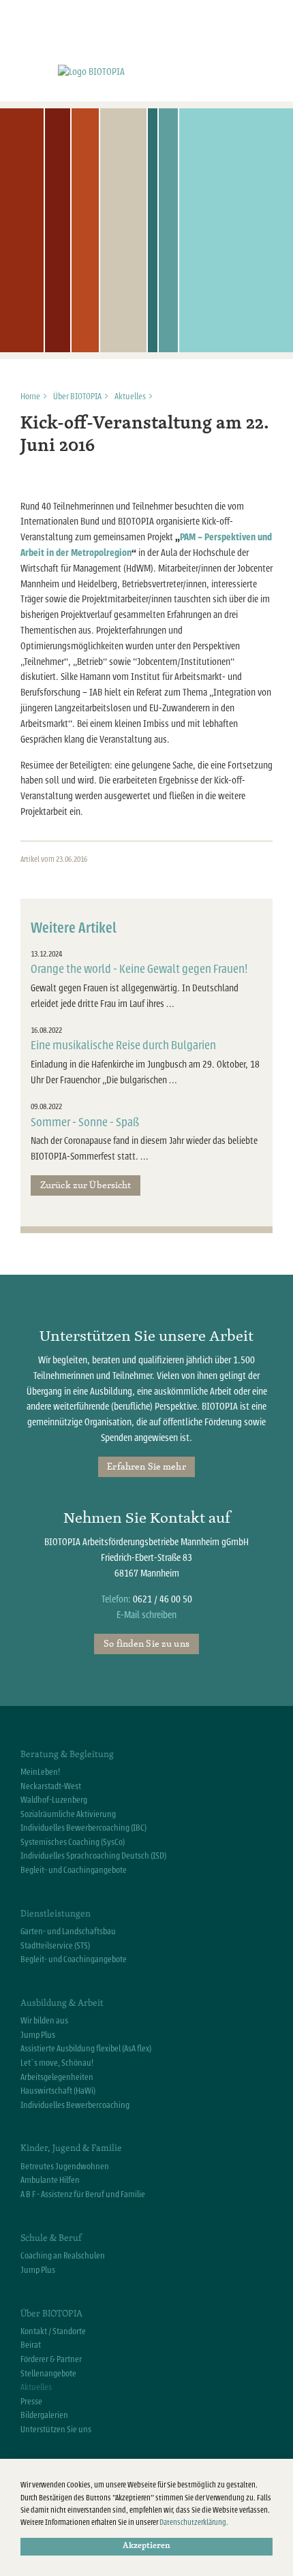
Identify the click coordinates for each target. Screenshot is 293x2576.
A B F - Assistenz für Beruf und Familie (83, 2194)
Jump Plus (38, 2035)
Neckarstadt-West (51, 1786)
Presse (31, 2402)
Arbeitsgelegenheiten (57, 2077)
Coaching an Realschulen (63, 2256)
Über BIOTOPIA (77, 397)
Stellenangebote (48, 2374)
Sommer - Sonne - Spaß (85, 1122)
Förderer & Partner (51, 2359)
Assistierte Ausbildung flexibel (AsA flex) (86, 2049)
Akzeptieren (146, 2546)
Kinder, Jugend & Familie (71, 2147)
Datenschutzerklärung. (194, 2523)
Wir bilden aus (44, 2021)
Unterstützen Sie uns (56, 2430)
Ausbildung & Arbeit (62, 2002)
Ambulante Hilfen (50, 2180)
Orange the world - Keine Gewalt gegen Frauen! (139, 969)
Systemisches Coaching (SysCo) (73, 1842)
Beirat (31, 2345)
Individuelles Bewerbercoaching (75, 2105)
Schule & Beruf (51, 2237)
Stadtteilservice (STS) (55, 1946)
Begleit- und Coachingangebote (74, 1870)
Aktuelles (130, 397)
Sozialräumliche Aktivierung (68, 1814)
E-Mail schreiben (146, 1615)
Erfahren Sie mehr (146, 1466)
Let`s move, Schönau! (57, 2063)
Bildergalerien (44, 2415)
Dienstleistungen (56, 1913)
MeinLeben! (40, 1772)
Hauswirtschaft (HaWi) (58, 2091)
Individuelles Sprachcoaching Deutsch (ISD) (93, 1856)
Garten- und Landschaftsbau (68, 1931)
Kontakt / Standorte (53, 2331)
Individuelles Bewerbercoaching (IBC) (83, 1828)
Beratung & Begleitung (67, 1754)
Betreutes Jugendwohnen (65, 2167)
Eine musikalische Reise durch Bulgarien (123, 1045)
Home (30, 397)
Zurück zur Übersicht (86, 1185)
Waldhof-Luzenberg (54, 1800)
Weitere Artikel (74, 928)
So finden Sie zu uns (146, 1643)
